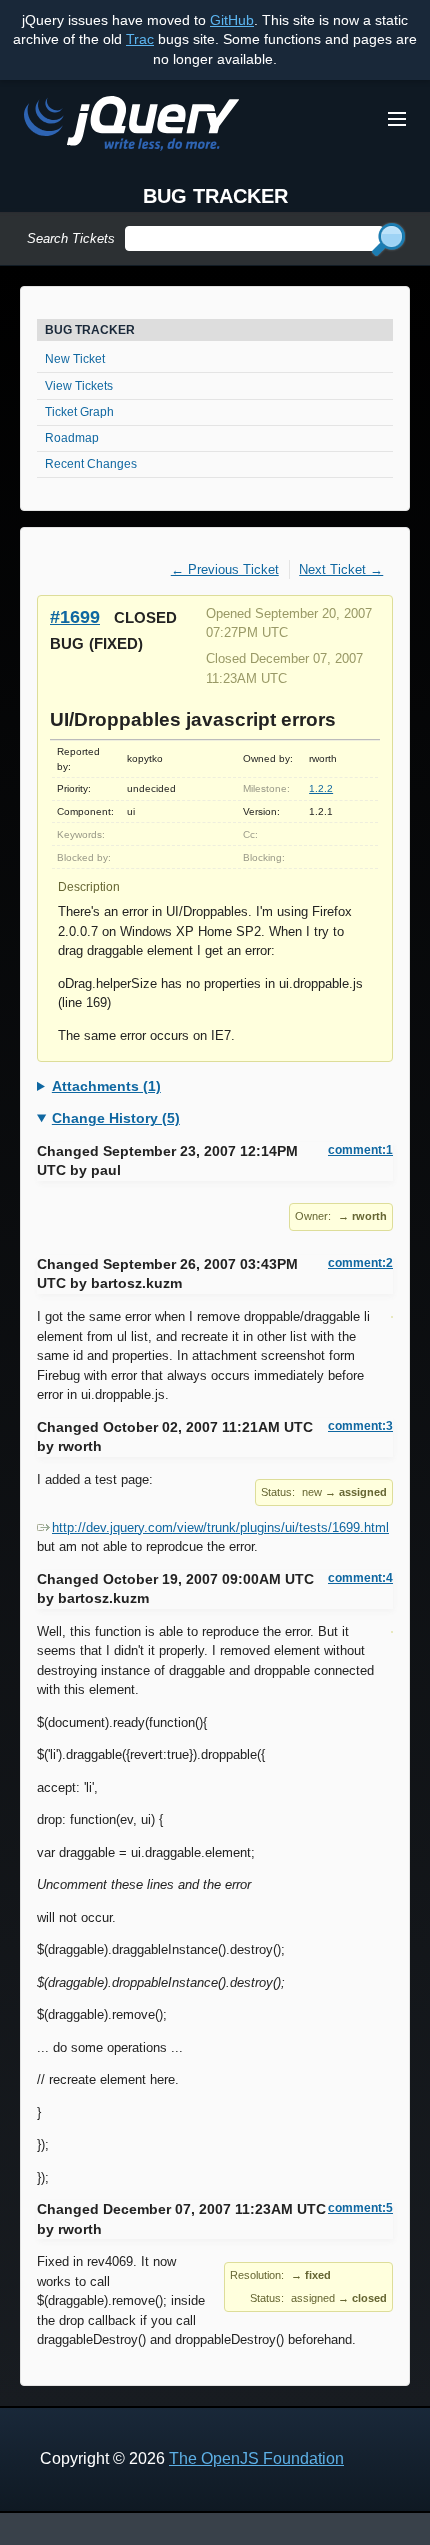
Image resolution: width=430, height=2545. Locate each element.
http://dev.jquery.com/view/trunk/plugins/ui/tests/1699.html (220, 1527)
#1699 (75, 616)
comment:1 (360, 1150)
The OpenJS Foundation (256, 2458)
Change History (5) (116, 1118)
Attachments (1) (106, 1086)
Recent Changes (91, 464)
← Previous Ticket (225, 569)
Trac (140, 39)
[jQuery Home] (131, 126)
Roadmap (72, 438)
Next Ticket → (341, 569)
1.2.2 (321, 788)
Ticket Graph (79, 412)
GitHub (232, 20)
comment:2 (360, 1263)
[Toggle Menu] (397, 119)
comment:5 (360, 2208)
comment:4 (360, 1578)
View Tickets (79, 386)
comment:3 (360, 1426)
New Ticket (75, 359)
